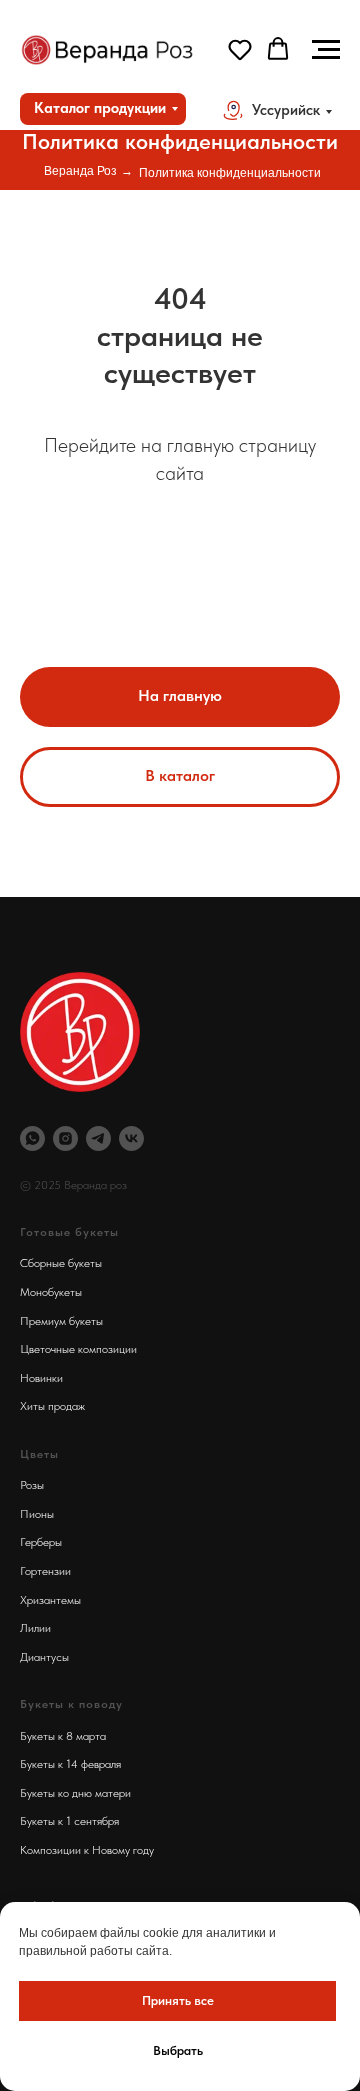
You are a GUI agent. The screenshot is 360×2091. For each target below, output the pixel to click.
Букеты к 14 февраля (70, 1764)
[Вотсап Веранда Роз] (32, 1138)
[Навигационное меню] (326, 50)
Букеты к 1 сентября (69, 1821)
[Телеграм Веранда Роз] (98, 1138)
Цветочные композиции (78, 1349)
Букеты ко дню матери (75, 1793)
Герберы (41, 1542)
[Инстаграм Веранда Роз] (65, 1138)
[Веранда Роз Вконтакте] (131, 1138)
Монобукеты (51, 1292)
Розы (32, 1485)
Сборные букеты (61, 1263)
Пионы (37, 1514)
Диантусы (44, 1657)
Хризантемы (50, 1600)
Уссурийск (286, 110)
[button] (240, 49)
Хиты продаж (52, 1406)
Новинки (41, 1378)
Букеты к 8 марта (63, 1736)
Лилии (35, 1628)
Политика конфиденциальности (230, 173)
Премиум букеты (61, 1321)
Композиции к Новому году (87, 1850)
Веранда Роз (80, 171)
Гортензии (45, 1571)
